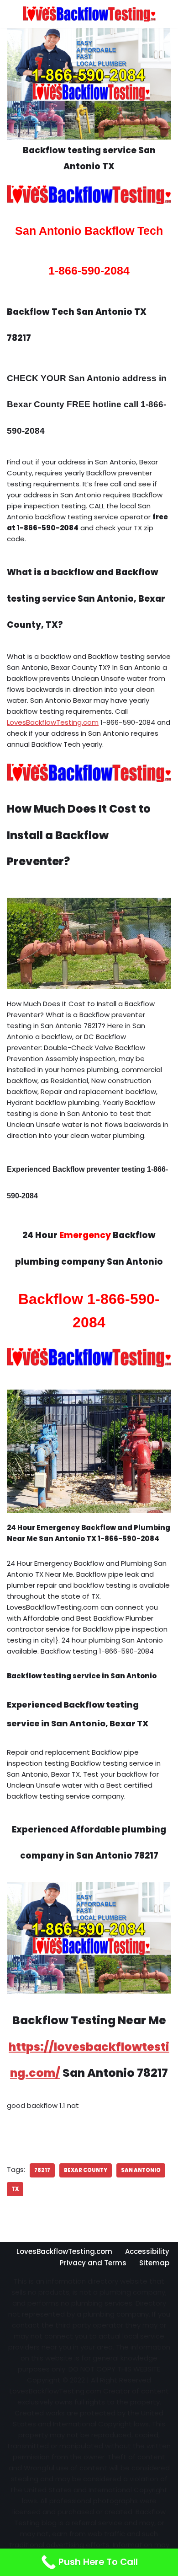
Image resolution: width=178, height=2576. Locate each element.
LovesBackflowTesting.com (53, 722)
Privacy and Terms (93, 2263)
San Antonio (141, 2170)
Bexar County (86, 2170)
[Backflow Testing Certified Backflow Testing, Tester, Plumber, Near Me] (89, 14)
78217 (42, 2170)
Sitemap (154, 2263)
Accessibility (147, 2251)
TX (15, 2189)
